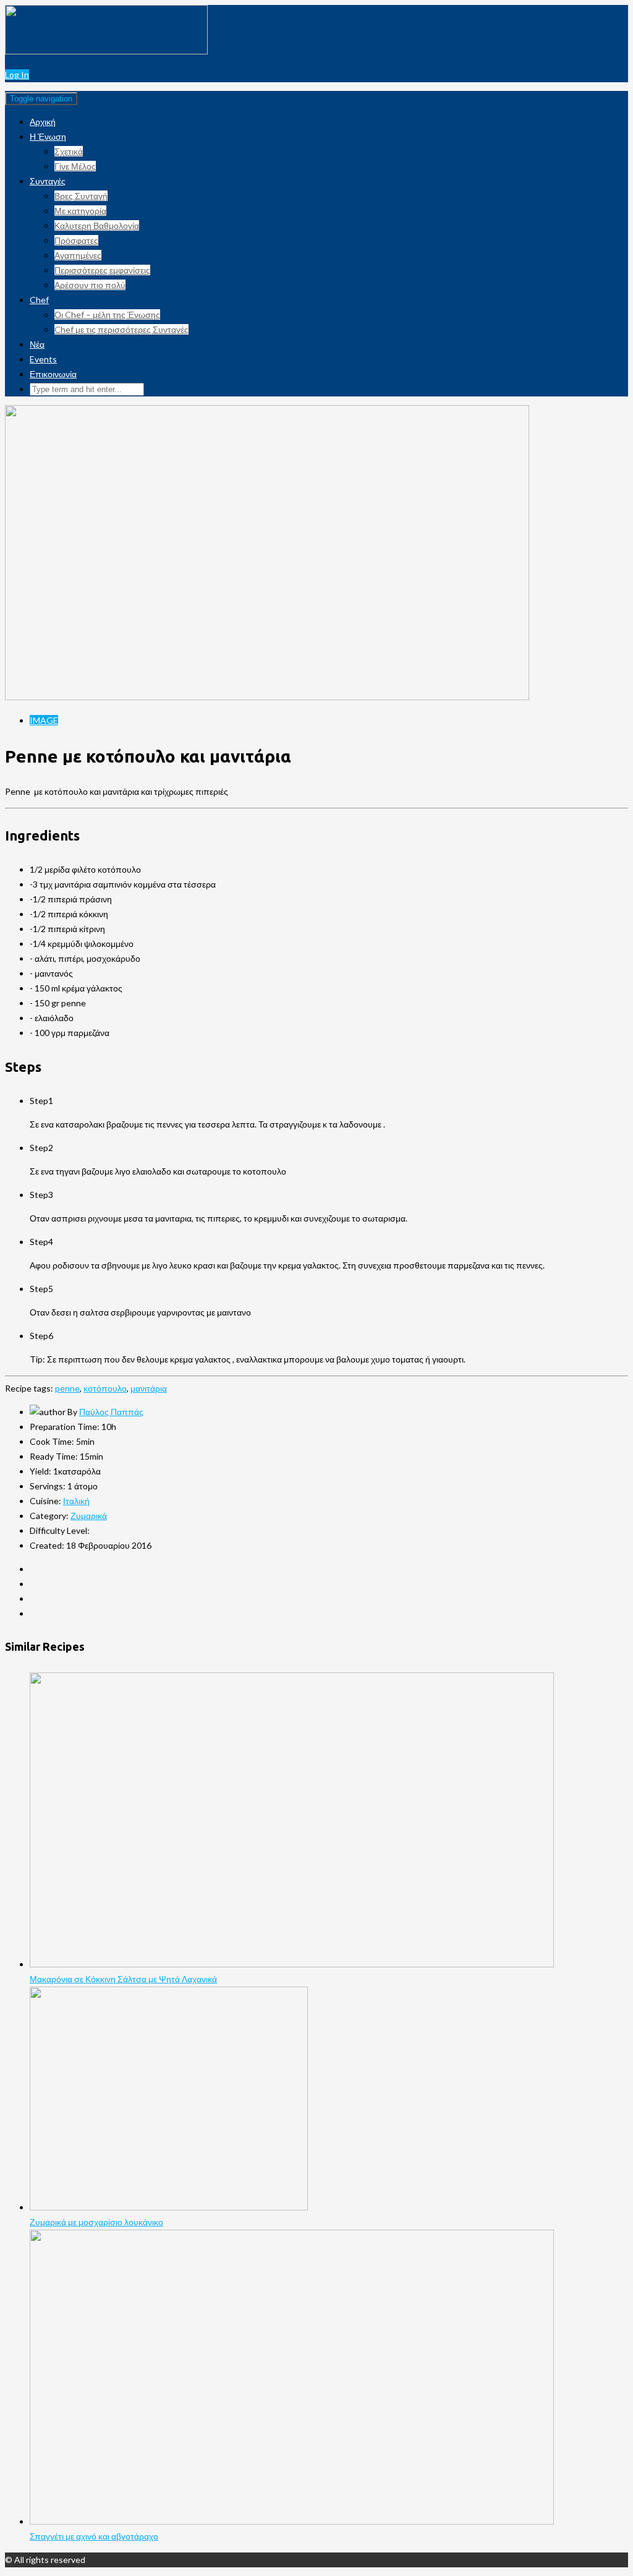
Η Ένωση (48, 136)
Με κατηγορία (80, 211)
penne (67, 1388)
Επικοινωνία (53, 374)
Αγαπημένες (78, 255)
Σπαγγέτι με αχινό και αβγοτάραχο (94, 2536)
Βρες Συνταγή (81, 196)
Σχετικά (69, 151)
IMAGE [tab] (44, 720)
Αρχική (43, 122)
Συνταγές (48, 181)
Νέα (37, 344)
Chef (39, 300)
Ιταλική (76, 1501)
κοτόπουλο (105, 1388)
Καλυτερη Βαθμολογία (97, 225)
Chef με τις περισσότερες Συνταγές (121, 329)
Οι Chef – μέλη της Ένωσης (107, 315)
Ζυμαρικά (89, 1516)
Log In (17, 75)
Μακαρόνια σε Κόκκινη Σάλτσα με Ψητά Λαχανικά (123, 1979)
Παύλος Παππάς (111, 1412)
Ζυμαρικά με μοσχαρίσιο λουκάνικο (96, 2222)
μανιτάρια (149, 1388)
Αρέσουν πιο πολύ (90, 285)
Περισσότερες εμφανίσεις (102, 270)
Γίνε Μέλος (75, 166)
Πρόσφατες (76, 240)
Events (43, 359)
